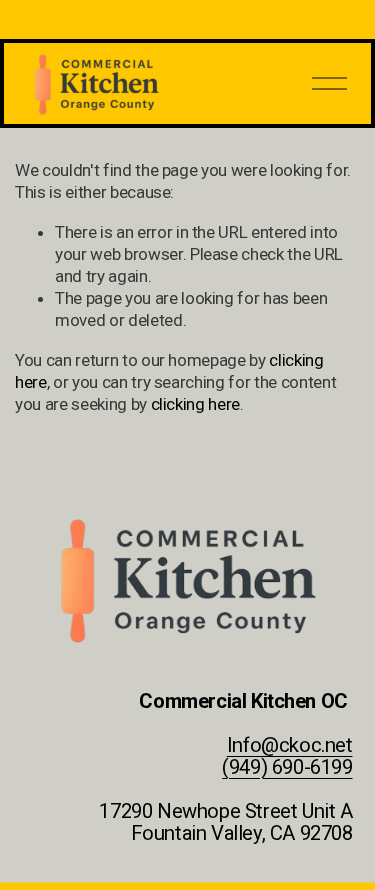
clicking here (196, 404)
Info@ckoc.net (290, 746)
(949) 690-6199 (287, 768)
